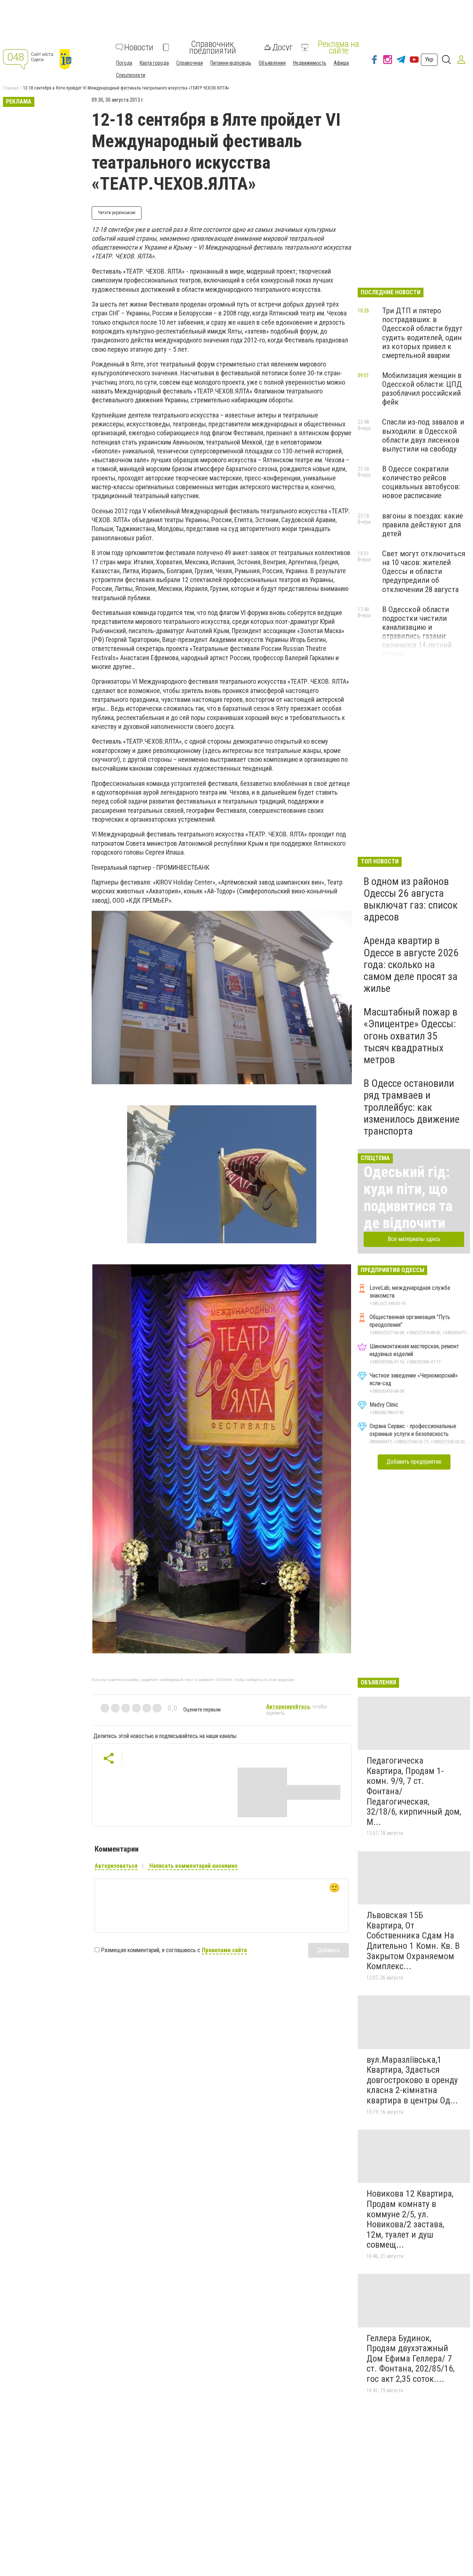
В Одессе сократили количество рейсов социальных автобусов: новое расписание (421, 482)
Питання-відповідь (231, 63)
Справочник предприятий (213, 47)
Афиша (341, 63)
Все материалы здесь (414, 1239)
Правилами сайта (224, 1950)
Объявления (272, 63)
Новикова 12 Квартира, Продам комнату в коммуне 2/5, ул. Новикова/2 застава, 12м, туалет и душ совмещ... (410, 2219)
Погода (124, 63)
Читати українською (117, 213)
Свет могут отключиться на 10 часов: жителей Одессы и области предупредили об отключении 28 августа (424, 572)
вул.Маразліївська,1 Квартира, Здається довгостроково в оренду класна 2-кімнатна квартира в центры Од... (412, 2080)
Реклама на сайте (338, 47)
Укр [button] (429, 59)
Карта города (154, 63)
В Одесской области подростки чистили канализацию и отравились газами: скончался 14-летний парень (417, 632)
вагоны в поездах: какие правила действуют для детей (423, 525)
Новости (139, 47)
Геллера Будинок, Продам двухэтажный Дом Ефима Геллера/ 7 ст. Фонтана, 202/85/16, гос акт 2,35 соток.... (411, 2359)
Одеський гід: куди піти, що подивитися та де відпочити (408, 1198)
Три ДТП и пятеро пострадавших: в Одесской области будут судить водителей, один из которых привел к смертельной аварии (422, 333)
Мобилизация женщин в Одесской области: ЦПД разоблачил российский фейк (422, 389)
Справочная (190, 63)
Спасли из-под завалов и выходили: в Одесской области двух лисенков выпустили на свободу (423, 435)
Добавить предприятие (414, 1462)
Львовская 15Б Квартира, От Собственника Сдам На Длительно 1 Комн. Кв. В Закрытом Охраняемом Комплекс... (413, 1941)
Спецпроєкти (131, 75)
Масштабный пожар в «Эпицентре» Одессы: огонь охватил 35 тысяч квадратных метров (411, 1036)
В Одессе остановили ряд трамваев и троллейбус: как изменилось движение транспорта (412, 1107)
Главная (11, 88)
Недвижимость (310, 63)
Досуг (283, 47)
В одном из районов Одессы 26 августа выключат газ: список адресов (411, 899)
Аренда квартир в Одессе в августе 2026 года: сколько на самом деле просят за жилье (411, 964)
